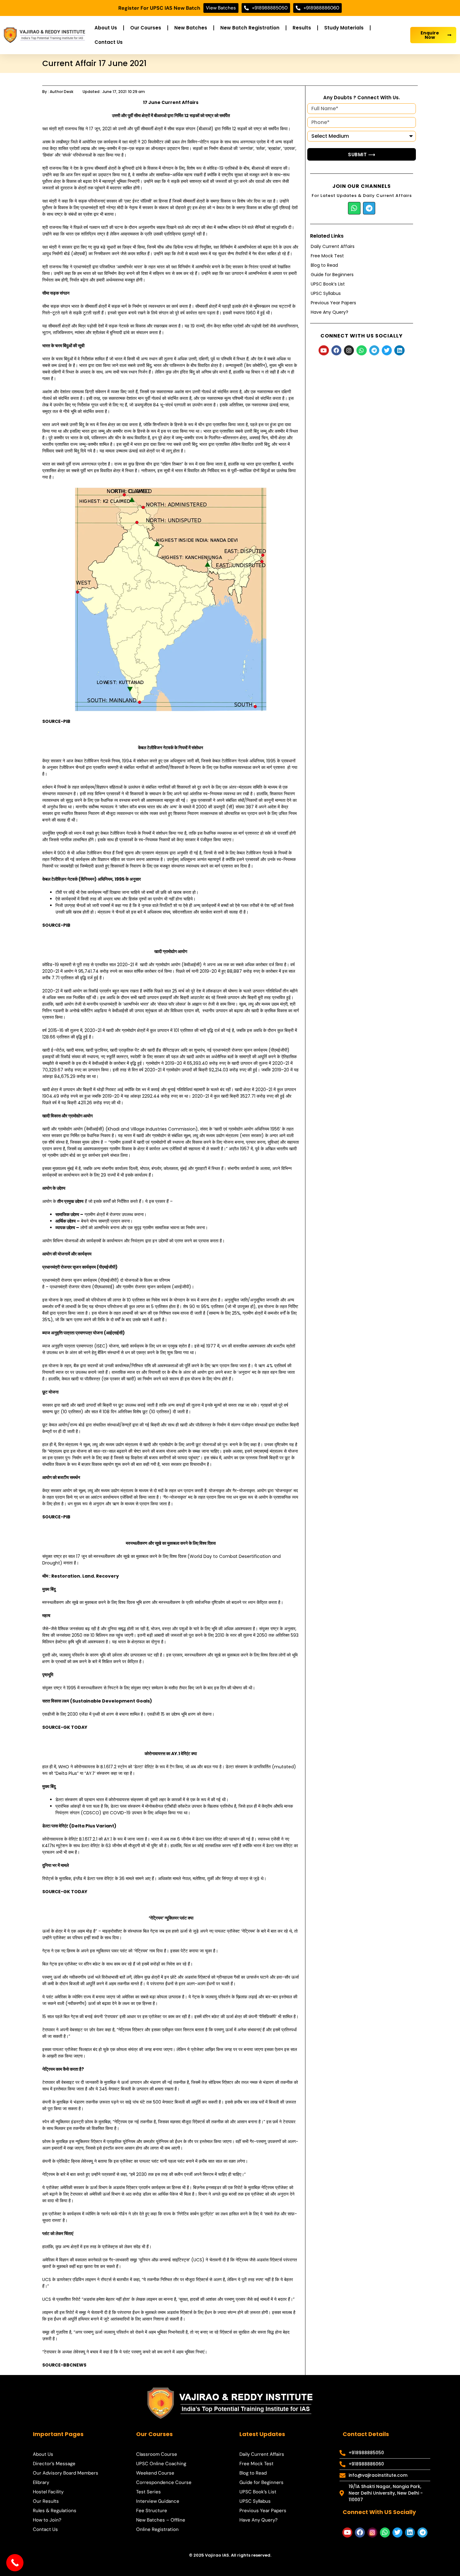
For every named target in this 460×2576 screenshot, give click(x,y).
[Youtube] (324, 350)
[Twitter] (387, 350)
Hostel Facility (48, 2492)
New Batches (191, 28)
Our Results (46, 2501)
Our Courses (146, 28)
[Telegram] (369, 208)
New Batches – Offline (161, 2520)
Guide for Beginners (332, 275)
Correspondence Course (164, 2482)
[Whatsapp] (354, 208)
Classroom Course (157, 2454)
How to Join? (47, 2520)
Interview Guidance (158, 2501)
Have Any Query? (330, 312)
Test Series (148, 2492)
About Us (106, 28)
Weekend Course (155, 2473)
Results (302, 28)
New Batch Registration (250, 28)
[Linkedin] (399, 350)
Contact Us (109, 42)
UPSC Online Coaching (161, 2464)
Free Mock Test (327, 256)
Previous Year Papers (333, 303)
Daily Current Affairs (333, 246)
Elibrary (41, 2482)
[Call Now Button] (15, 2563)
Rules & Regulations (55, 2511)
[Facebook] (336, 350)
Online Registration (157, 2529)
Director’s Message (54, 2464)
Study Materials (344, 28)
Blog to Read (324, 265)
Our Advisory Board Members (66, 2473)
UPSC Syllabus (326, 293)
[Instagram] (349, 350)
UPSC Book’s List (328, 284)
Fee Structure (152, 2511)
